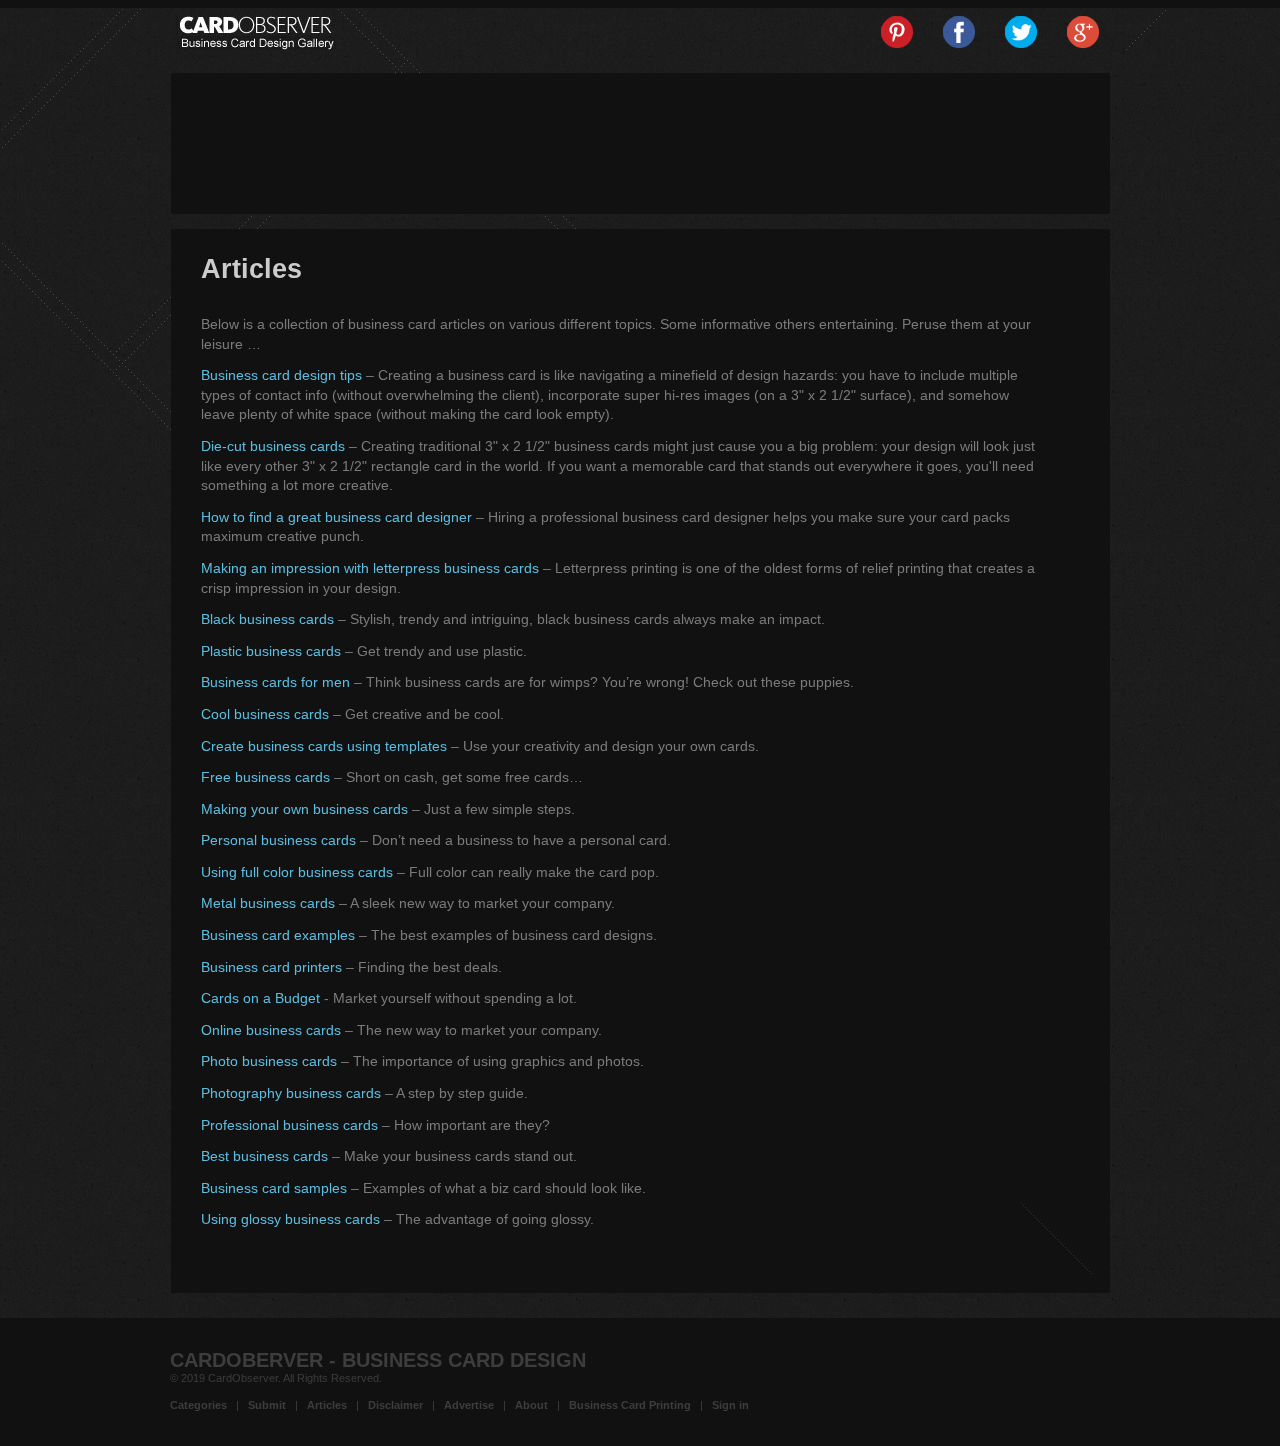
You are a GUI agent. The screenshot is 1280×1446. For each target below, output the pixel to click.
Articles (327, 1405)
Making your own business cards (304, 809)
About (531, 1405)
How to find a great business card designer (336, 517)
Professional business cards (289, 1125)
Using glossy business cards (290, 1219)
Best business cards (264, 1156)
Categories (198, 1405)
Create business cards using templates (324, 746)
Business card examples (278, 935)
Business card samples (274, 1188)
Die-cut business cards (273, 446)
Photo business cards (269, 1061)
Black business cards (267, 619)
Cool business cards (265, 714)
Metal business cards (268, 903)
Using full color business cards (297, 872)
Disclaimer (395, 1405)
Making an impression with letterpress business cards (370, 568)
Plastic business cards (271, 651)
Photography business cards (291, 1093)
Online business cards (271, 1030)
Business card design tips (281, 375)
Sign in (730, 1405)
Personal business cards (278, 840)
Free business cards (265, 777)
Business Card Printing (630, 1405)
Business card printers (271, 967)
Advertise (469, 1405)
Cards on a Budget (260, 998)
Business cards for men (275, 682)
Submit (267, 1405)
